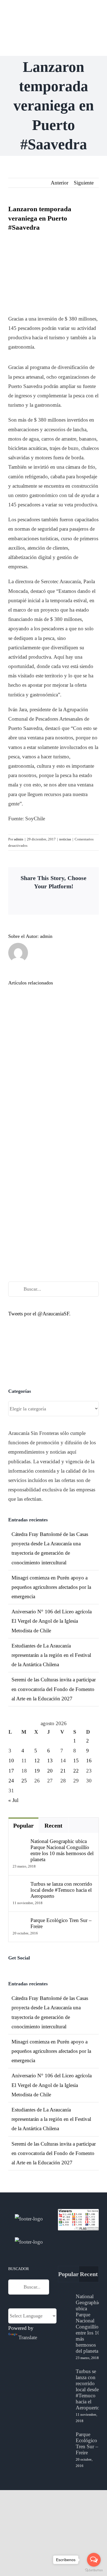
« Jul (13, 1800)
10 (11, 1761)
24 (11, 1781)
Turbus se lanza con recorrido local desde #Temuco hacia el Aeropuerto (61, 1890)
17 (11, 1771)
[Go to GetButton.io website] (94, 2570)
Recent (53, 1826)
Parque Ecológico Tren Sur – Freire (61, 1923)
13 (50, 1761)
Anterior (60, 183)
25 (24, 1781)
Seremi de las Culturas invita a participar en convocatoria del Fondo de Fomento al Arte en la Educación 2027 (54, 1689)
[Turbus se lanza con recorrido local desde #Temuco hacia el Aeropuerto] (20, 1886)
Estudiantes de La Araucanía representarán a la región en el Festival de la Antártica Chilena (51, 1655)
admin (19, 839)
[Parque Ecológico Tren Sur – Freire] (20, 1922)
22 (76, 1771)
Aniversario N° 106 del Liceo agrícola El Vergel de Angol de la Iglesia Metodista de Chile (52, 1621)
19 (37, 1771)
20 (50, 1771)
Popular (23, 1826)
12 (37, 1761)
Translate (28, 2337)
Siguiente (84, 183)
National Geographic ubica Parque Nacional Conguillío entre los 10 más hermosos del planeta (62, 1850)
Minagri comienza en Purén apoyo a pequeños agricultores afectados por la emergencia (51, 1587)
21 (63, 1771)
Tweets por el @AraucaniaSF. (39, 1314)
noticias (65, 839)
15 (76, 1761)
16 (89, 1761)
